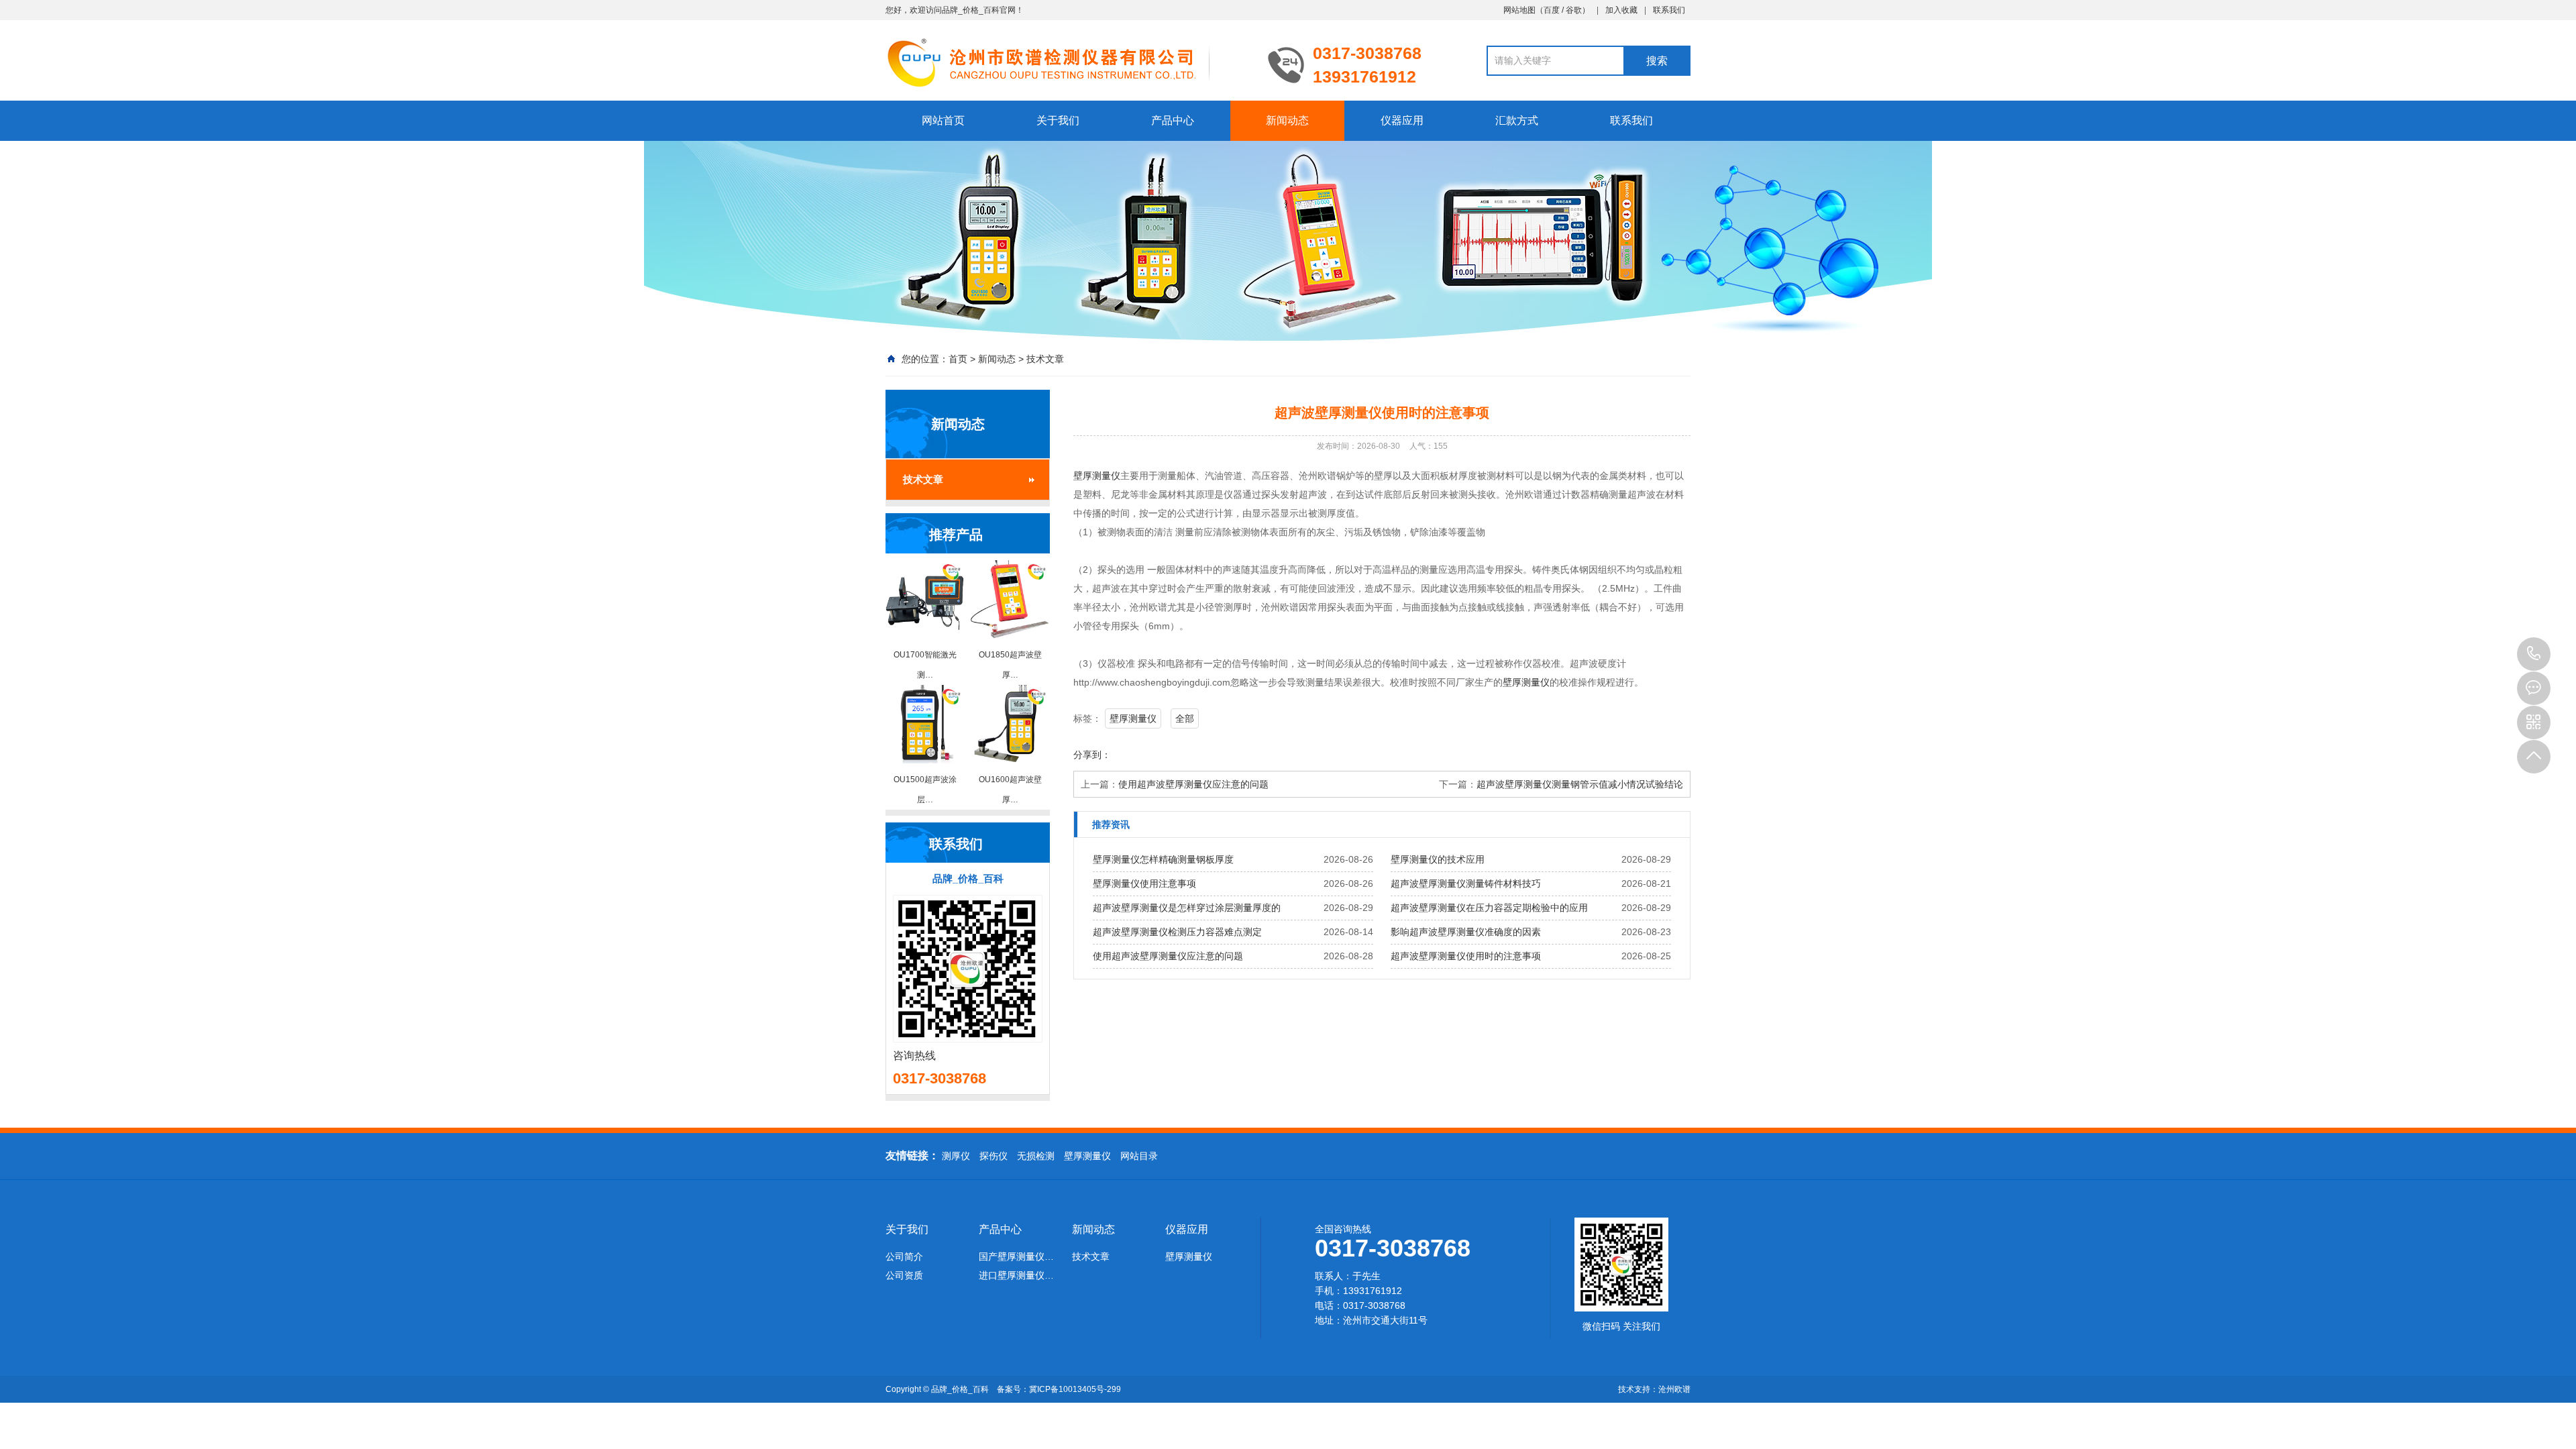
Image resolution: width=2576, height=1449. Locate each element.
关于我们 (1058, 120)
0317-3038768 (2534, 654)
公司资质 (904, 1275)
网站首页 (943, 120)
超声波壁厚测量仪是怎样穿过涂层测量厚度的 (1187, 908)
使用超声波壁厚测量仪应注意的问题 (1193, 784)
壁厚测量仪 (1097, 476)
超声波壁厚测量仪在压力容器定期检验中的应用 (1489, 908)
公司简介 (904, 1256)
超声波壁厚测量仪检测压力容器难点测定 (1177, 932)
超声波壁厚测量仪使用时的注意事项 (1466, 956)
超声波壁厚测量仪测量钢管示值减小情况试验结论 (1580, 784)
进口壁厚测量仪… (1016, 1275)
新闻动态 (1287, 120)
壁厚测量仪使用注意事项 (1144, 883)
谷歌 (1574, 10)
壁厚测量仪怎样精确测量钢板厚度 (1163, 859)
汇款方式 (1517, 120)
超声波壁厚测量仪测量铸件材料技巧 (1466, 883)
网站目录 (1139, 1156)
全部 (1185, 718)
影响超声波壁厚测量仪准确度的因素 (1466, 932)
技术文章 (1045, 359)
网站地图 (1519, 10)
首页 (958, 359)
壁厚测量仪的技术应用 (1438, 859)
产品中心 (1173, 120)
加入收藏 (1621, 10)
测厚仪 (956, 1156)
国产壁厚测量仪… (1016, 1256)
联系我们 (1669, 10)
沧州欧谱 (1674, 1389)
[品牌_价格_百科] (1067, 62)
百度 (1552, 10)
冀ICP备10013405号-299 (1075, 1389)
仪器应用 (1402, 120)
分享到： (1092, 755)
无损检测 (1036, 1156)
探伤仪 (994, 1156)
